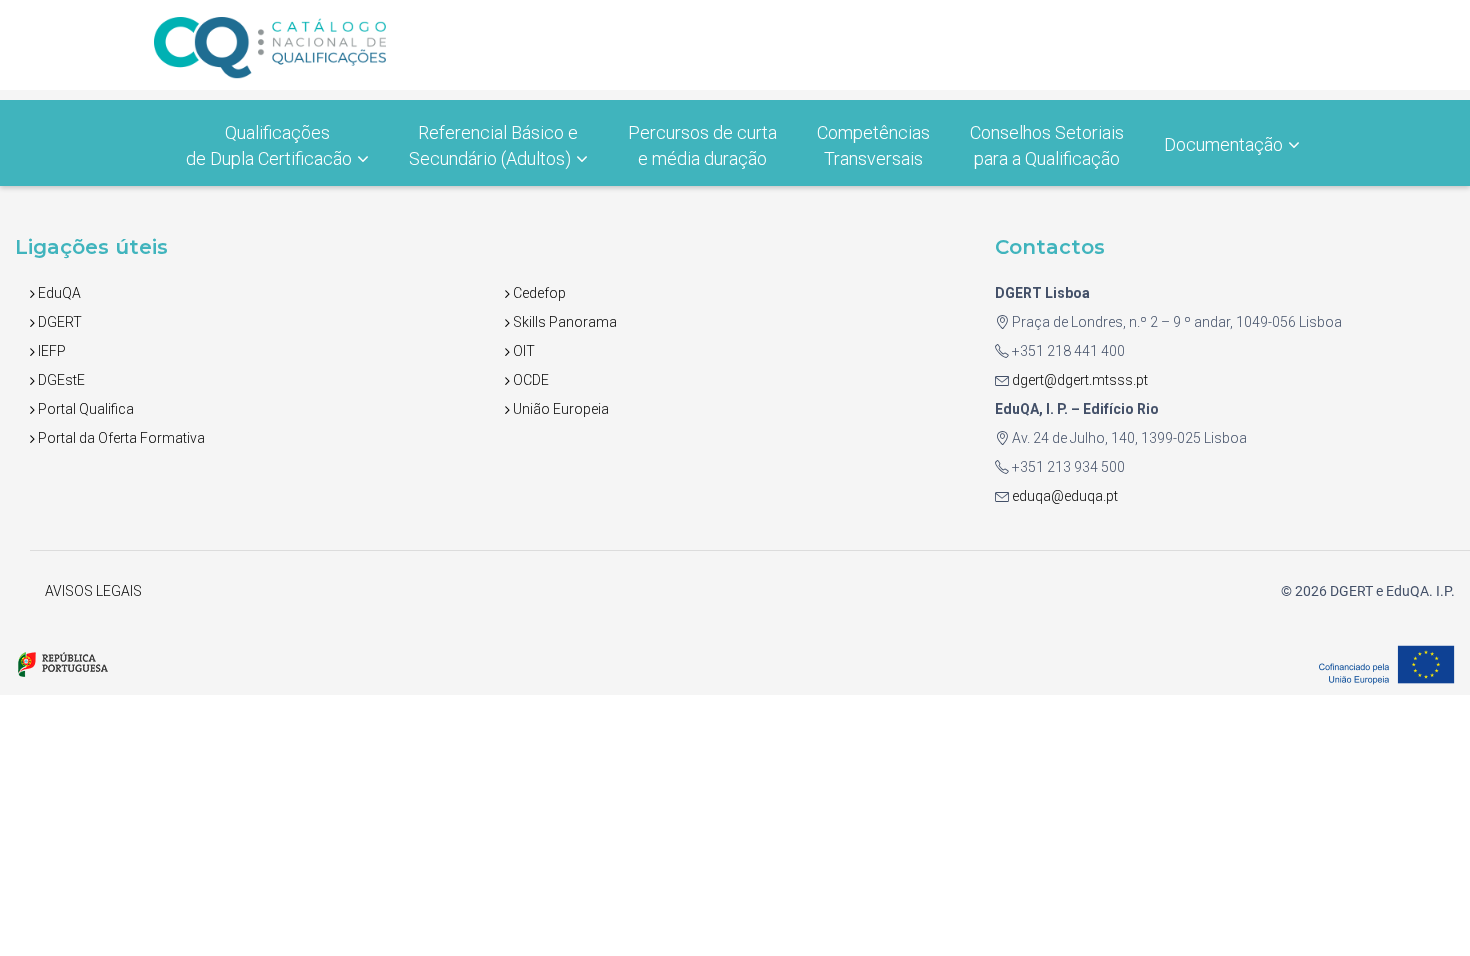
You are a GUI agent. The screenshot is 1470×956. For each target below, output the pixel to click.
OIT (522, 351)
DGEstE (60, 380)
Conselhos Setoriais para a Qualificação (1047, 145)
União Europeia (559, 409)
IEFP (50, 351)
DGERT (58, 322)
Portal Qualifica (84, 409)
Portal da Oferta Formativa (120, 438)
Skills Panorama (563, 322)
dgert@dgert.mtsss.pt (1078, 380)
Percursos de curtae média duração (702, 145)
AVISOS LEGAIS (93, 591)
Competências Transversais (873, 145)
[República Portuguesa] (62, 663)
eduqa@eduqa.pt (1063, 496)
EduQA (58, 293)
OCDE (529, 380)
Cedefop (538, 293)
